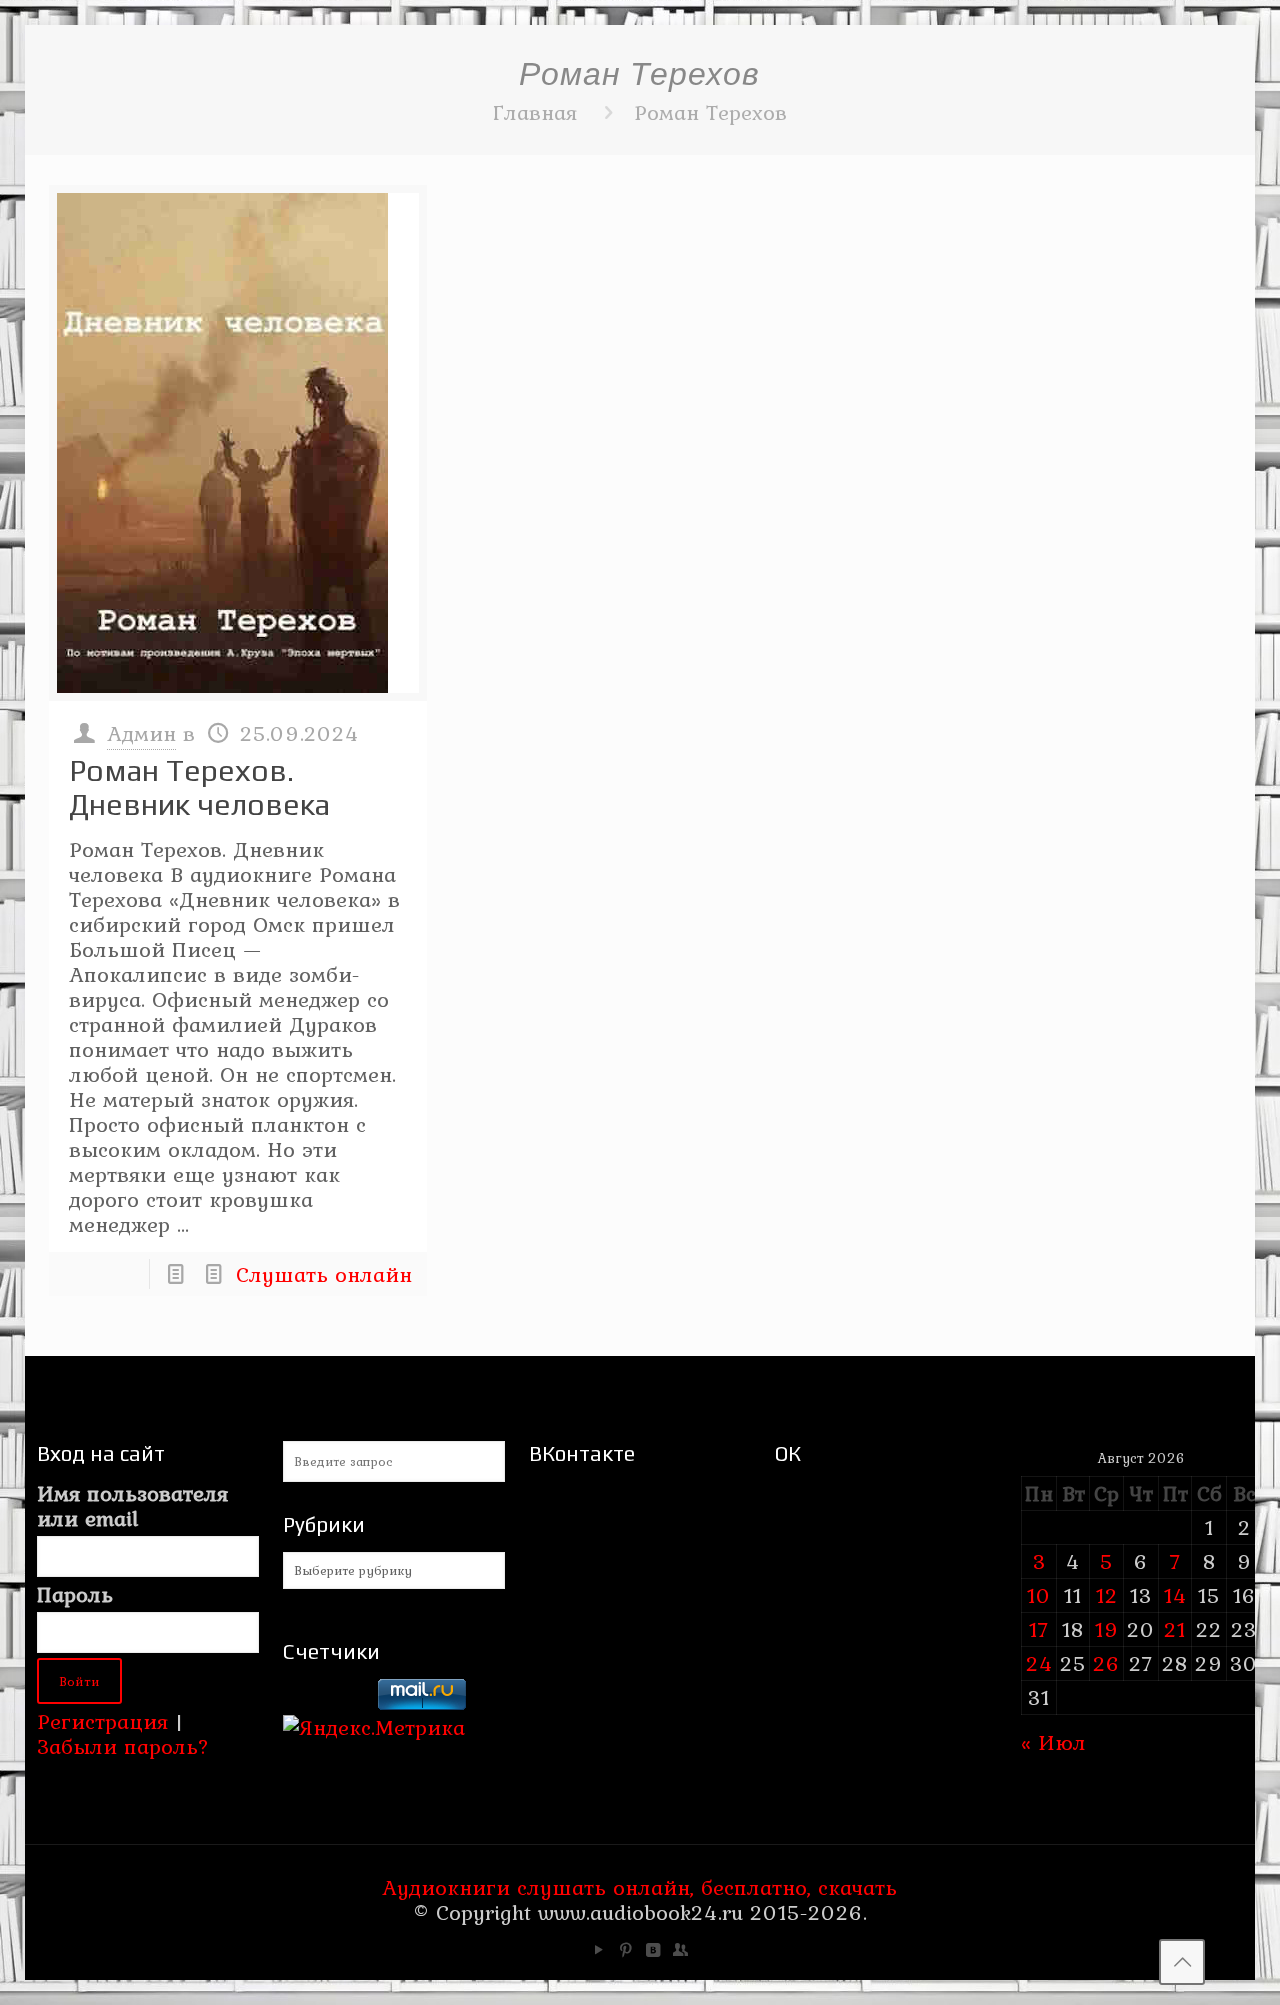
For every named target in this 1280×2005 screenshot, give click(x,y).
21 (1175, 1629)
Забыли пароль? (123, 1746)
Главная (535, 112)
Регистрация (102, 1721)
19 (1107, 1629)
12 (1107, 1595)
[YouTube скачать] (599, 1950)
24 (1039, 1663)
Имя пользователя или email (132, 1506)
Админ (141, 733)
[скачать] (327, 1702)
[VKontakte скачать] (653, 1950)
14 (1175, 1595)
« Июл (1053, 1742)
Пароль (75, 1594)
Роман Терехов (710, 112)
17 (1039, 1629)
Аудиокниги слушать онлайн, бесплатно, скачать (639, 1887)
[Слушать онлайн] (238, 443)
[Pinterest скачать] (626, 1950)
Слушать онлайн (324, 1274)
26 (1106, 1663)
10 (1039, 1595)
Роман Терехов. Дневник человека (199, 787)
